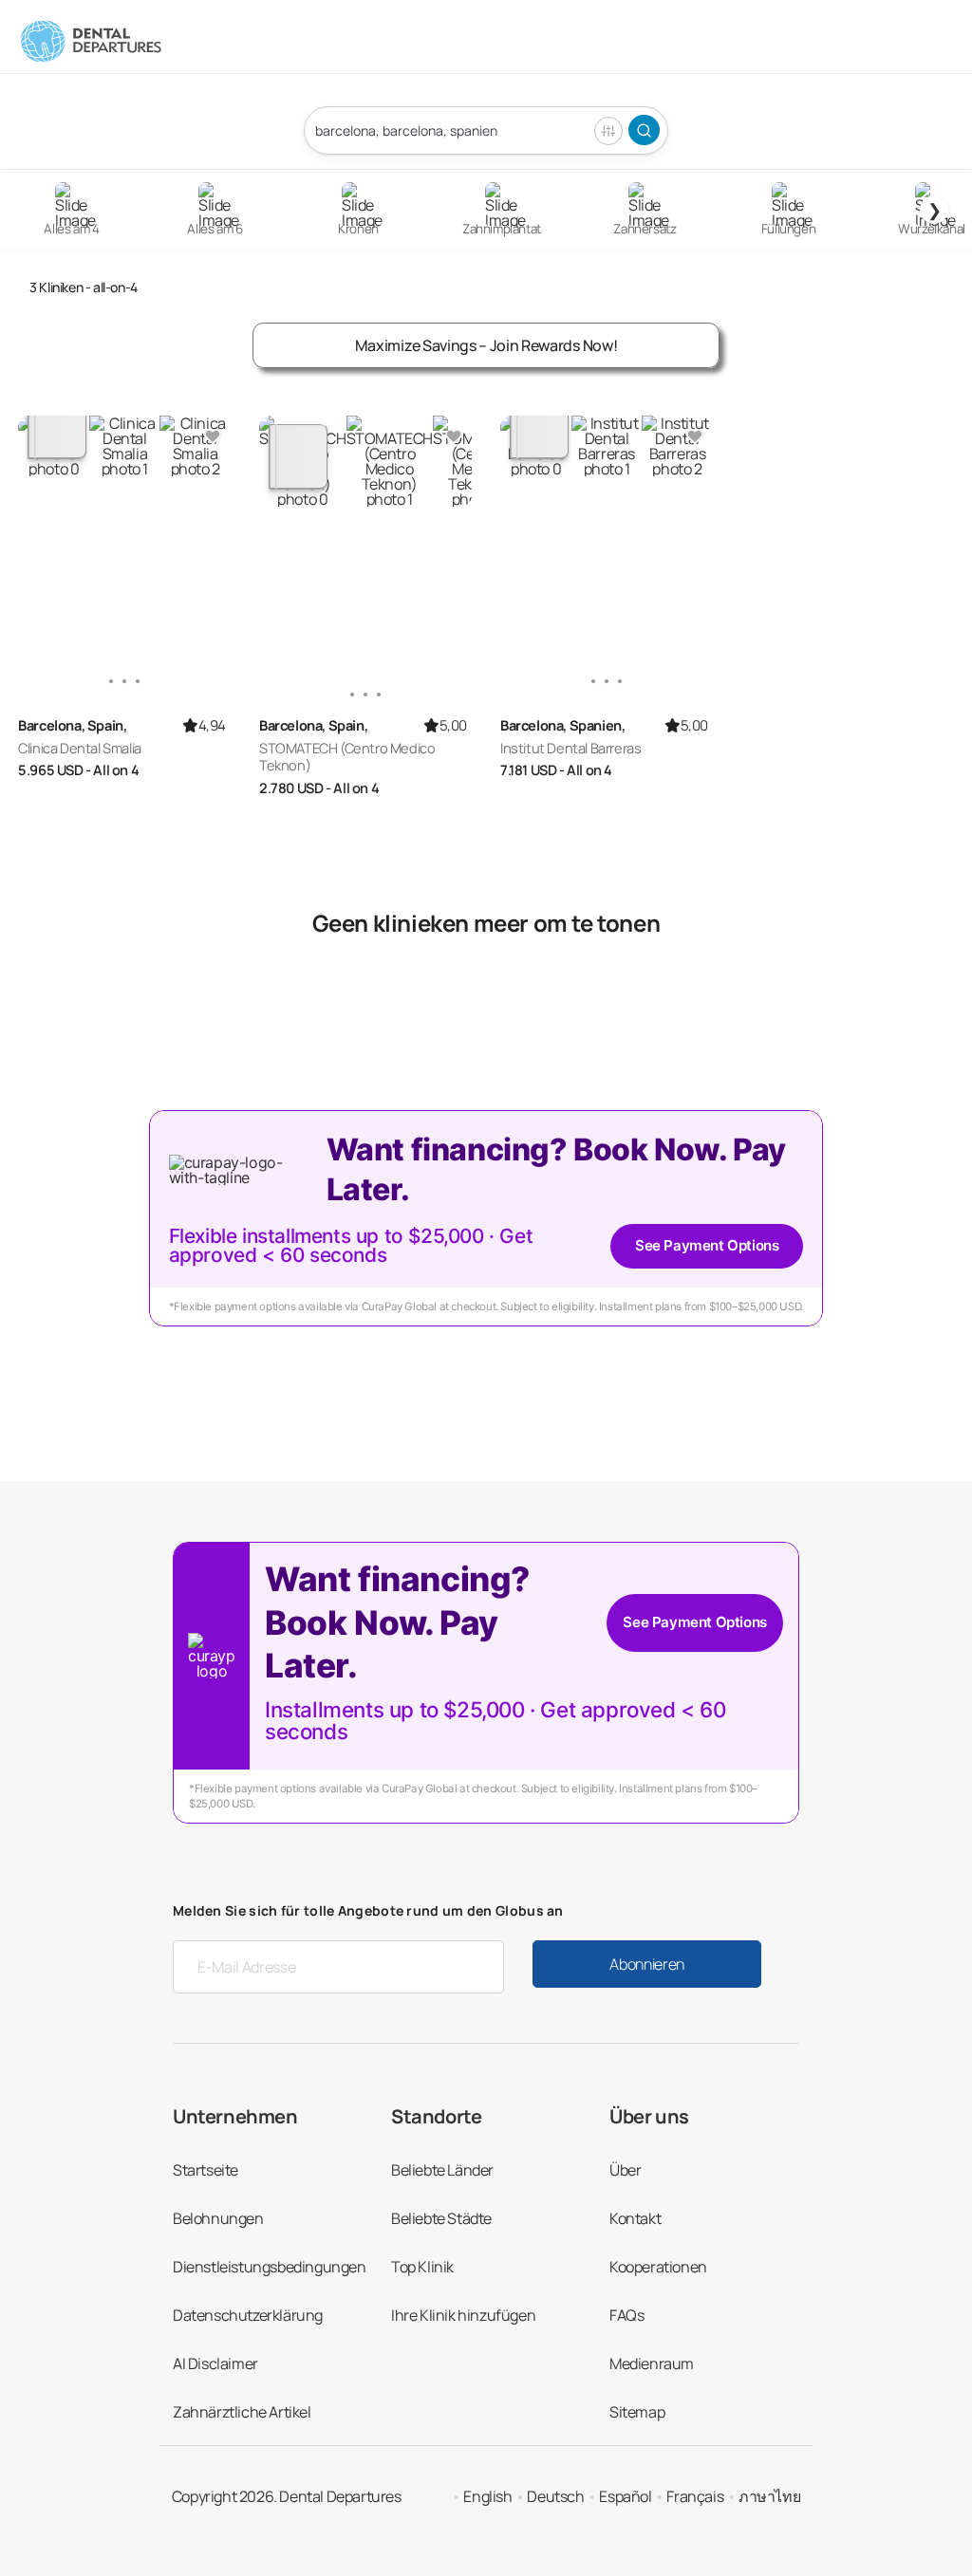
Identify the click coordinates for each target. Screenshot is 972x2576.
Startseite (206, 2170)
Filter (608, 131)
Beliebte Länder (442, 2170)
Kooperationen (658, 2267)
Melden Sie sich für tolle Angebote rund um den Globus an (368, 1910)
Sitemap (637, 2412)
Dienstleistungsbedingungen (270, 2267)
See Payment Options (707, 1245)
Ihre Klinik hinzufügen (463, 2315)
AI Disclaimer (215, 2363)
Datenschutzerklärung (248, 2315)
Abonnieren (647, 1964)
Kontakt (635, 2218)
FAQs (626, 2315)
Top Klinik (422, 2267)
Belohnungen (218, 2218)
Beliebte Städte (441, 2218)
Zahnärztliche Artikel (242, 2412)
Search (644, 130)
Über (625, 2170)
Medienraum (652, 2363)
